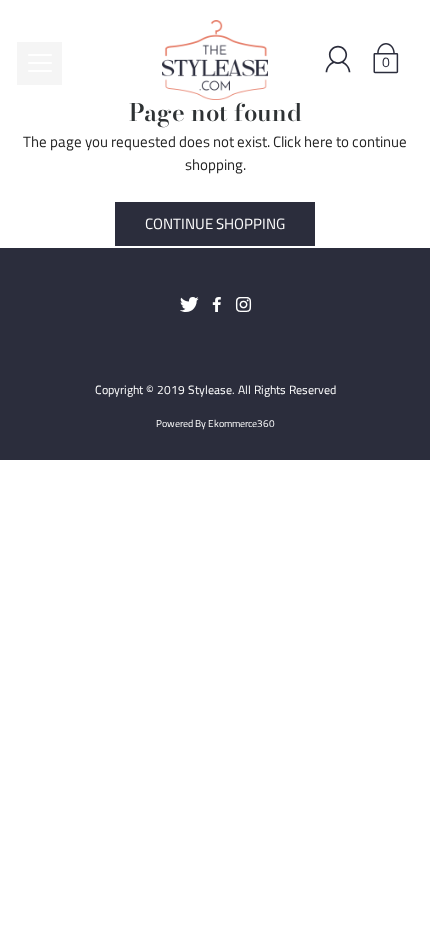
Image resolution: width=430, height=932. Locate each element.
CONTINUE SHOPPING (215, 223)
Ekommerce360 (241, 423)
